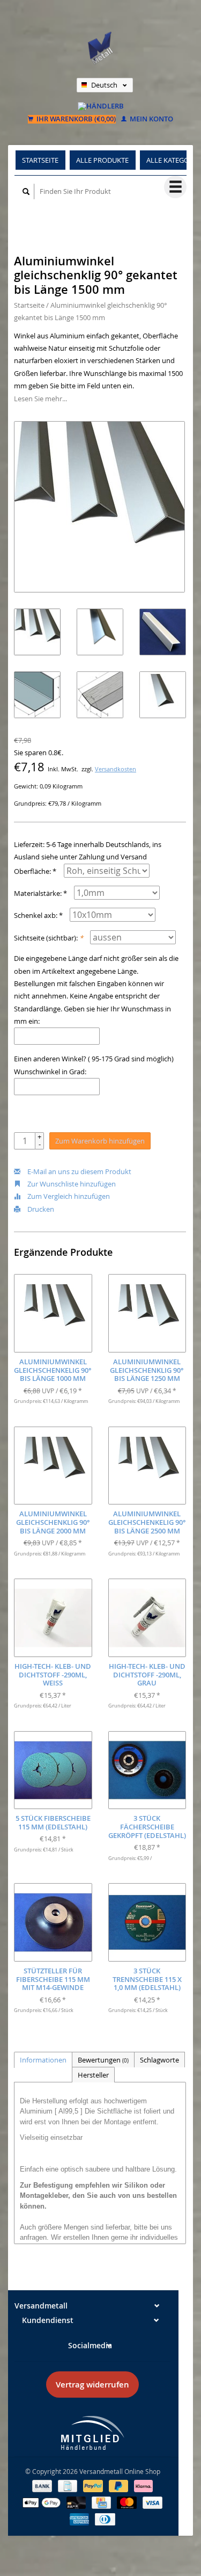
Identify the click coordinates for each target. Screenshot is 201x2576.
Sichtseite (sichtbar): (49, 938)
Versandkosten (116, 769)
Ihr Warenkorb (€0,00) (75, 119)
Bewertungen (103, 2060)
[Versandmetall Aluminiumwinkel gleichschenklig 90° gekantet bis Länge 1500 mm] (99, 507)
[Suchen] (26, 191)
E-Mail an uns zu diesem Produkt (79, 1171)
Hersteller (93, 2075)
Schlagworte (159, 2060)
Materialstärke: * (40, 893)
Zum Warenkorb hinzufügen (100, 1141)
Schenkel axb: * (38, 915)
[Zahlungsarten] (43, 2485)
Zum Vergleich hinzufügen (68, 1196)
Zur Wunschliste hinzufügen (71, 1184)
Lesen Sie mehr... (40, 399)
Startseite (40, 160)
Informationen (43, 2060)
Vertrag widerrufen (92, 2385)
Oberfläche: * (35, 871)
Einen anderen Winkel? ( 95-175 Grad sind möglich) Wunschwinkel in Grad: (94, 1065)
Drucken (40, 1209)
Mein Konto (151, 119)
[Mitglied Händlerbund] (93, 2433)
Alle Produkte (102, 160)
